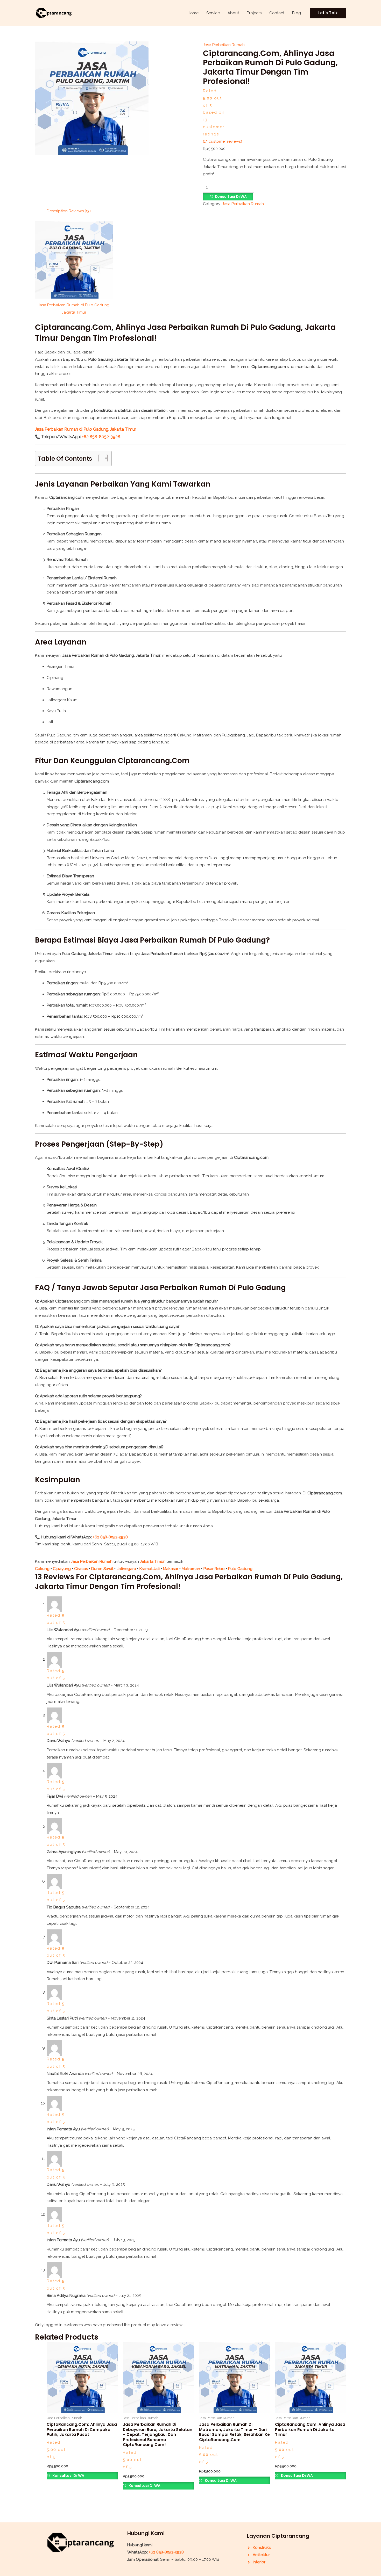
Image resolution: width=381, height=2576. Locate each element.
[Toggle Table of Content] (100, 458)
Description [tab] (57, 211)
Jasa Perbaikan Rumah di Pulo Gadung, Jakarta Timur (86, 429)
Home (193, 13)
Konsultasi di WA (231, 197)
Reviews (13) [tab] (80, 211)
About (233, 13)
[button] (328, 13)
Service (213, 13)
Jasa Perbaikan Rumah (224, 45)
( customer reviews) (223, 141)
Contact (277, 13)
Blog (297, 13)
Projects (254, 13)
